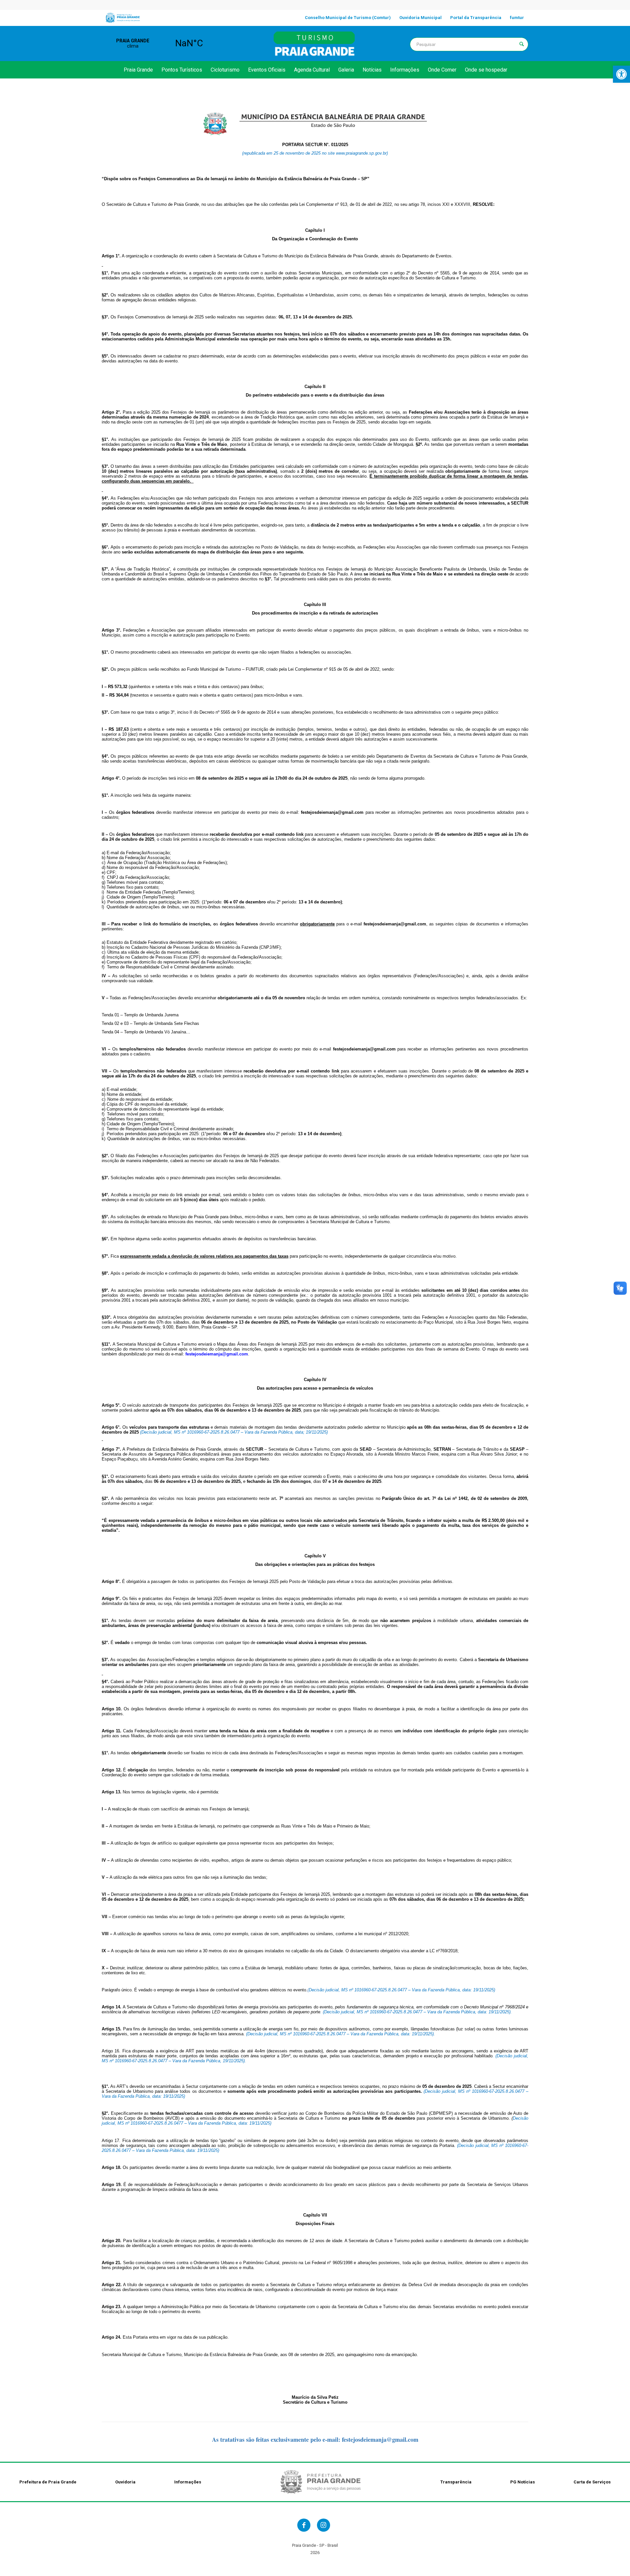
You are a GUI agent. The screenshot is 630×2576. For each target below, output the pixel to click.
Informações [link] (188, 2482)
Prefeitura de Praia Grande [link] (48, 2482)
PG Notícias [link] (523, 2482)
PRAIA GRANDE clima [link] (161, 43)
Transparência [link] (456, 2482)
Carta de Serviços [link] (592, 2482)
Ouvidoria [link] (125, 2482)
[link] (621, 74)
